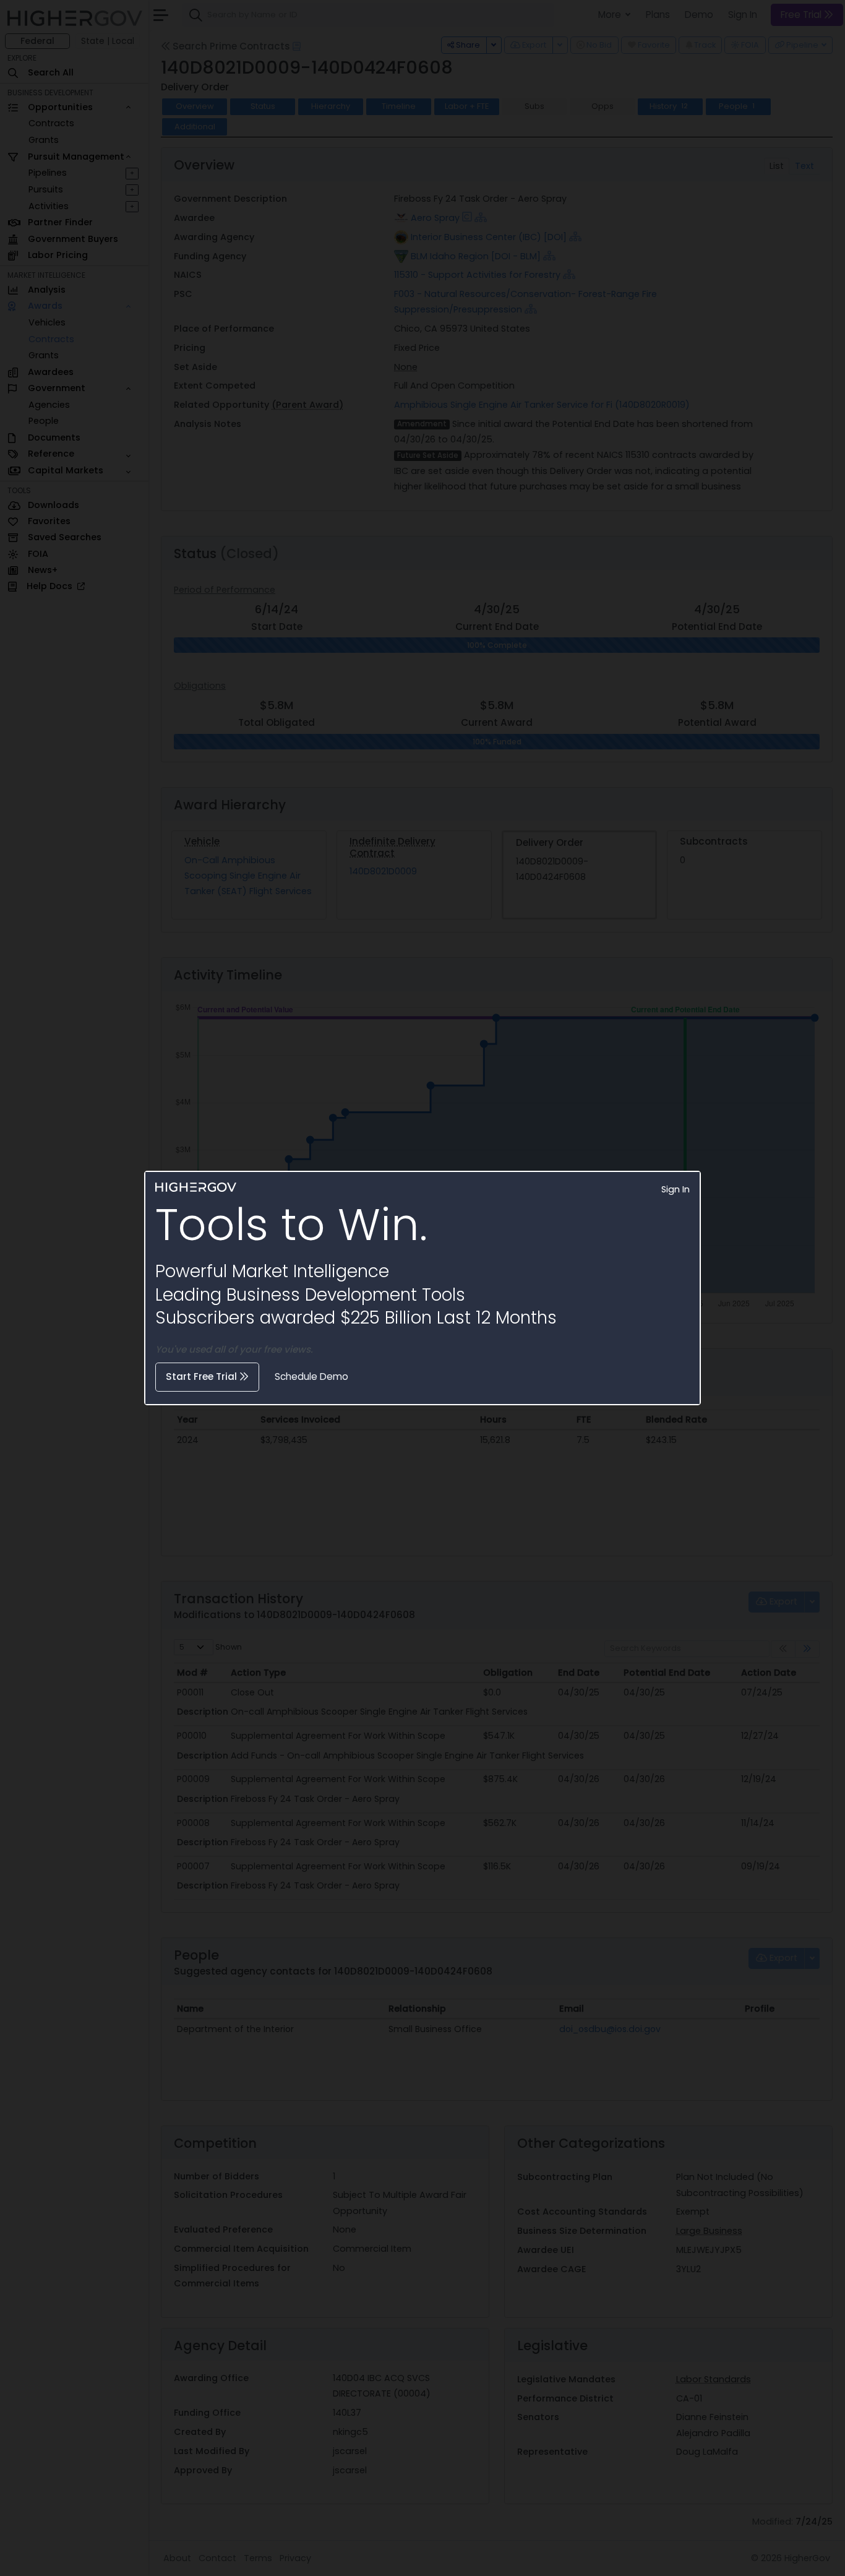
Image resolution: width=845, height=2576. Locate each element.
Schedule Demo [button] (311, 1376)
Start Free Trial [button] (203, 1376)
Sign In (676, 1189)
